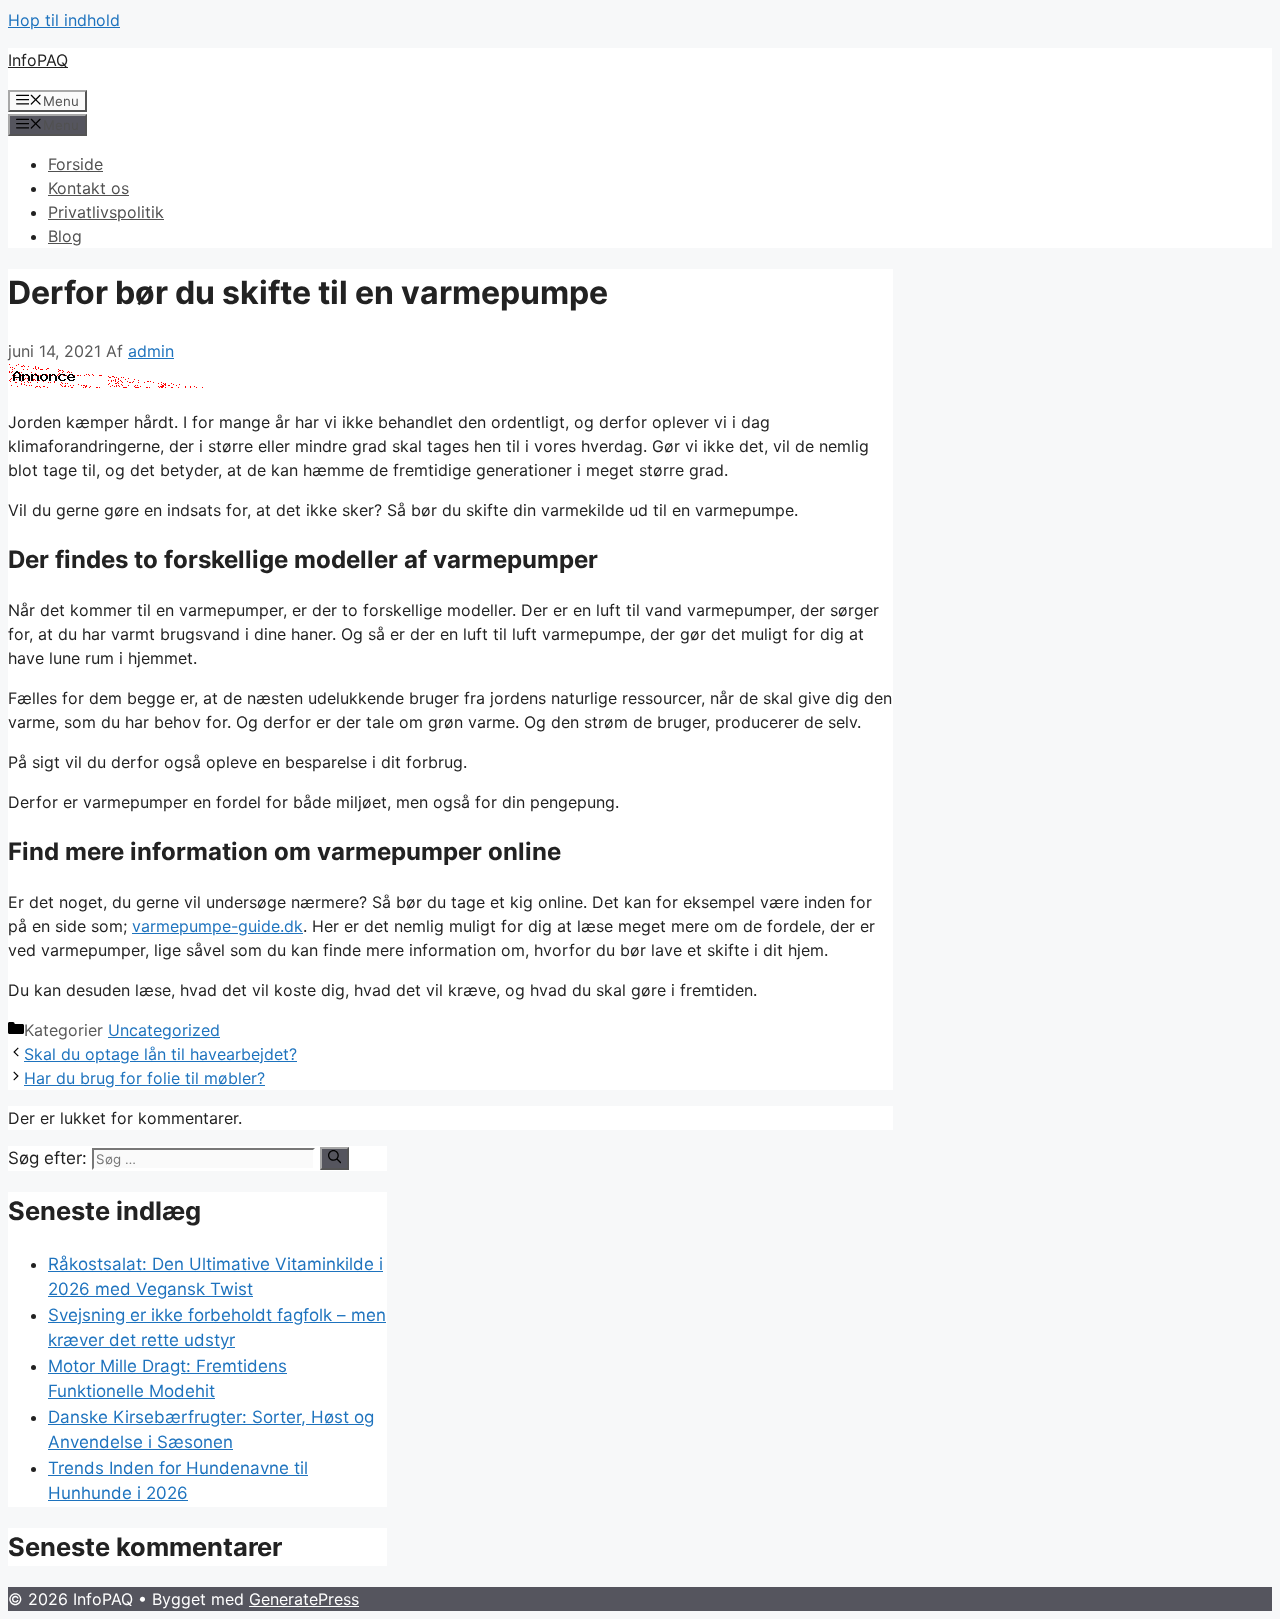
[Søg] (334, 1158)
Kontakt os (88, 188)
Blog (65, 236)
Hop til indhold (64, 20)
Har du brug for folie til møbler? (144, 1078)
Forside (75, 164)
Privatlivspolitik (106, 212)
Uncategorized (164, 1030)
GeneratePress (304, 1599)
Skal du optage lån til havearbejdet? (160, 1054)
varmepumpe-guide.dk (217, 926)
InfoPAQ (38, 60)
